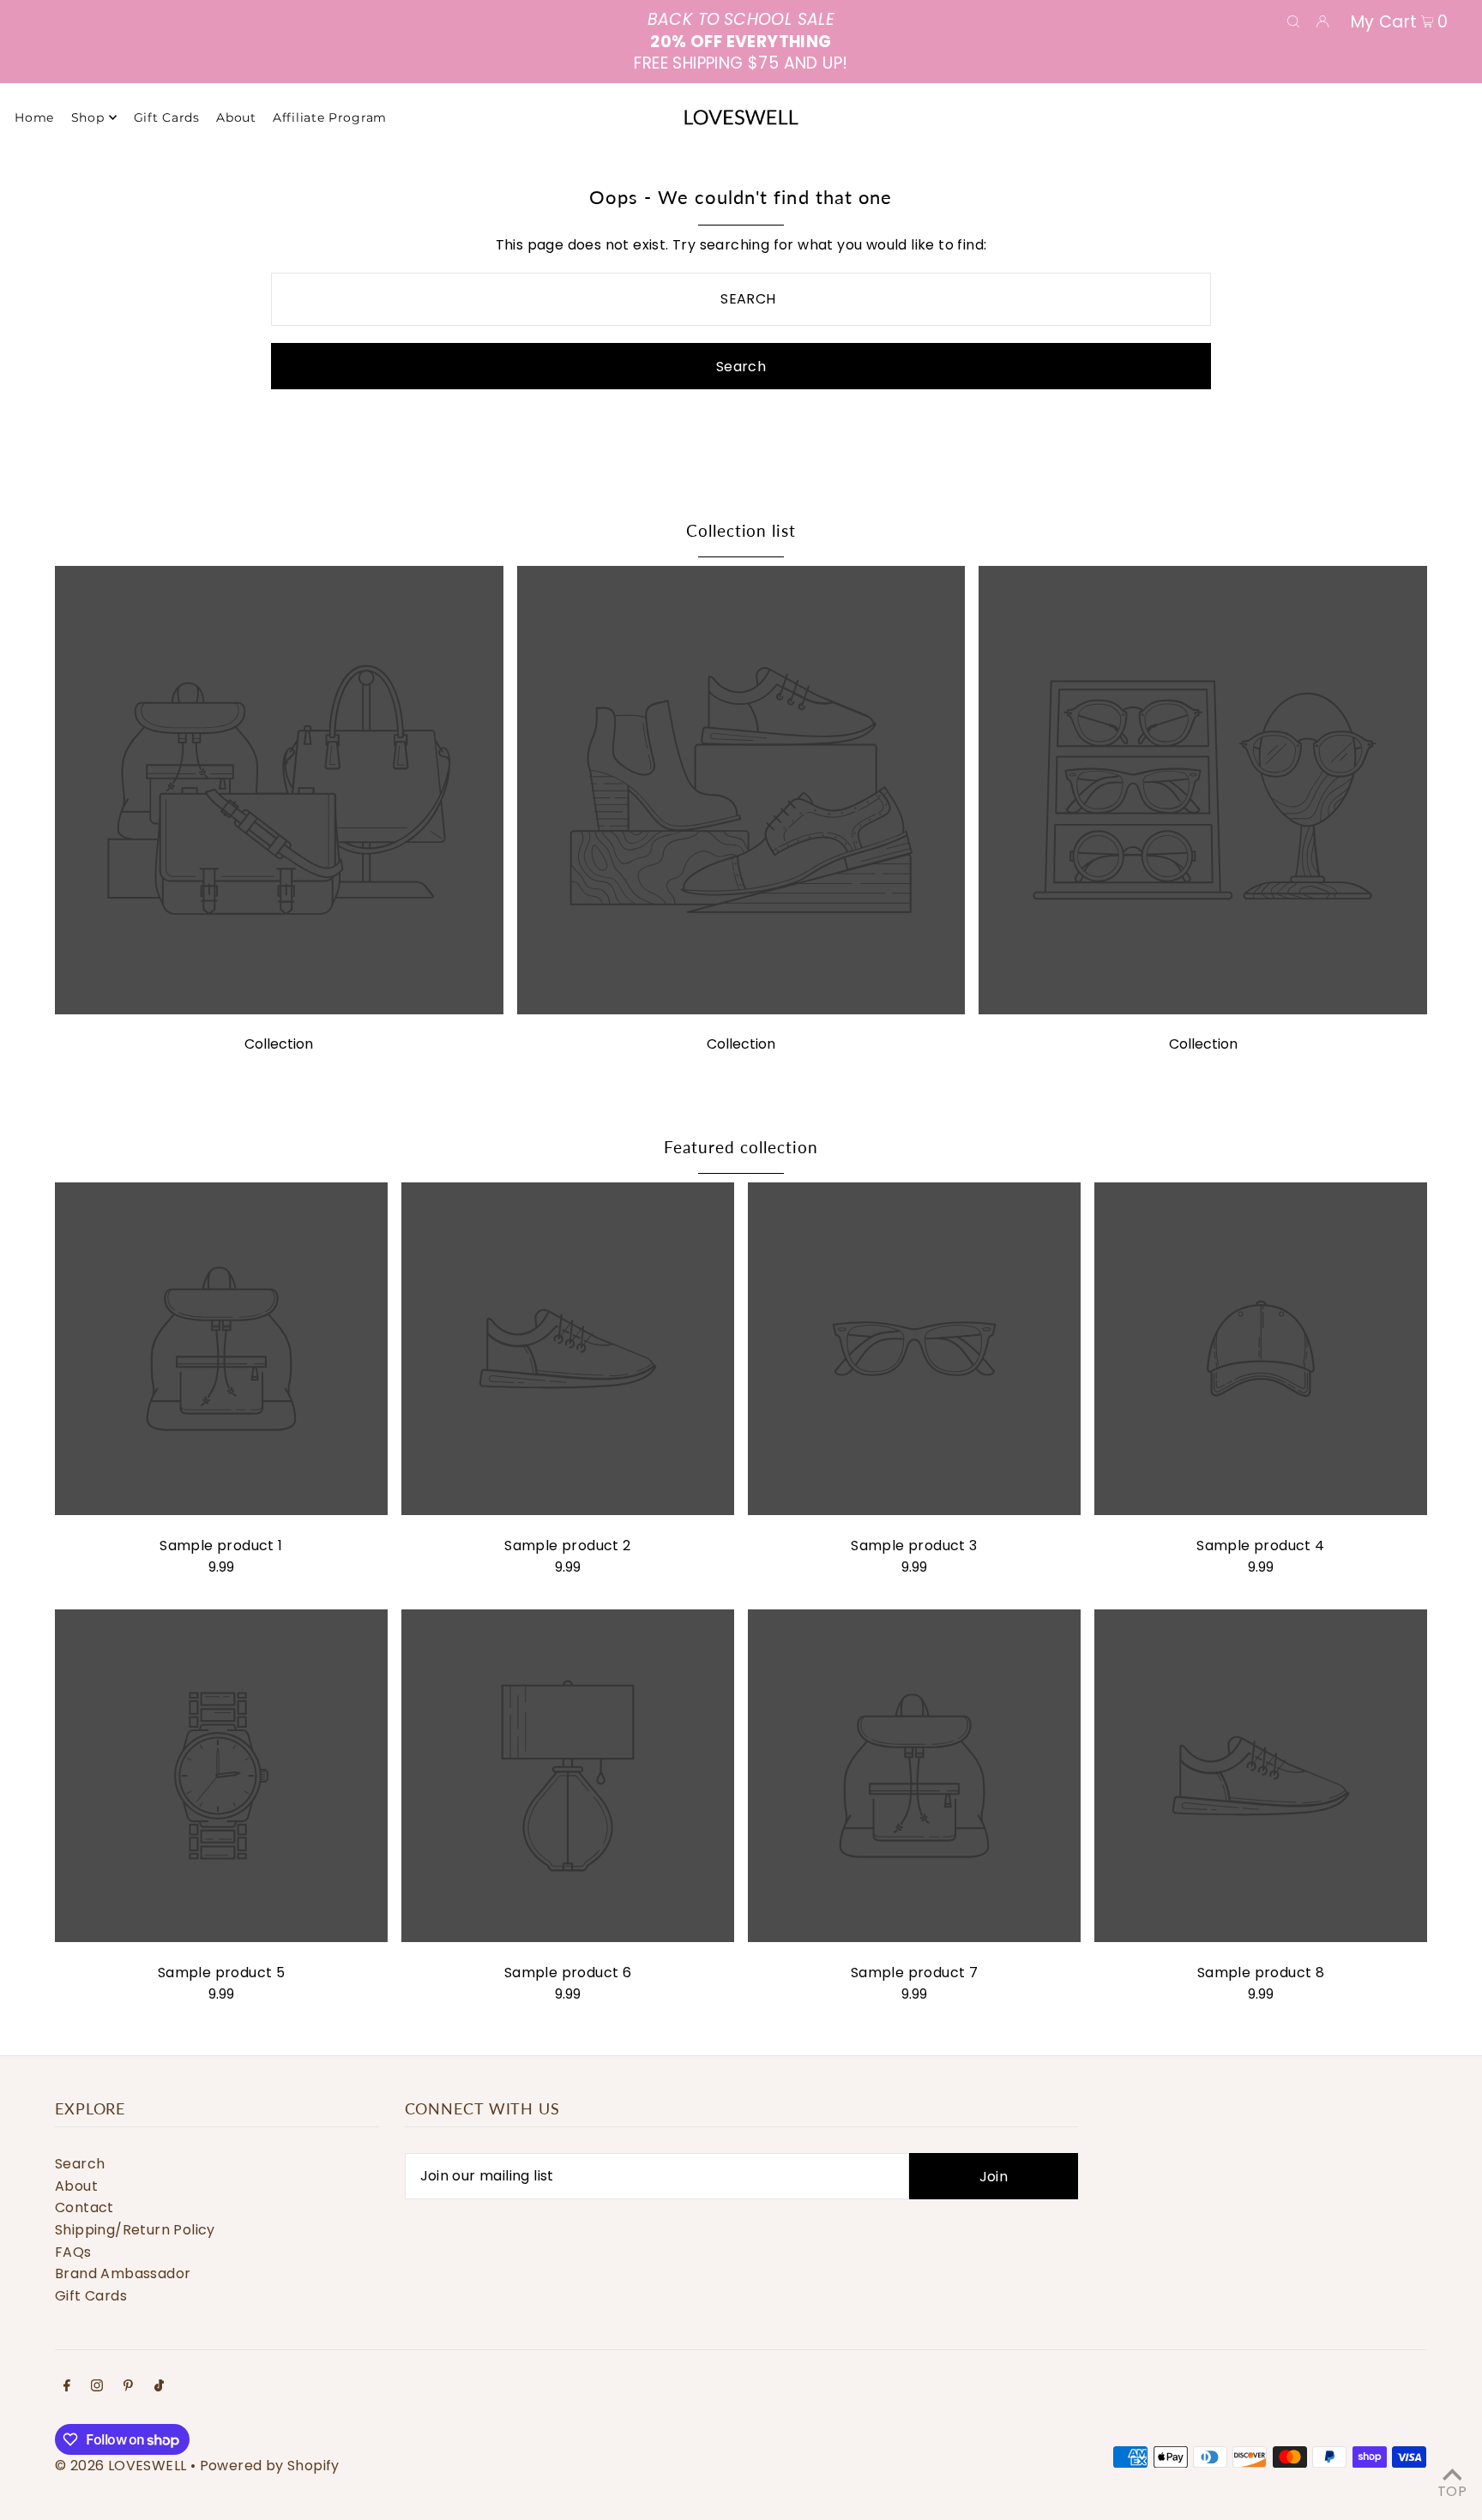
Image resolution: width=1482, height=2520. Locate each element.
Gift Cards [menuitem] (167, 117)
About (76, 2186)
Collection (279, 1044)
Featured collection (741, 1147)
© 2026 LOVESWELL (120, 2466)
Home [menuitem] (34, 117)
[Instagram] (97, 2387)
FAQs (73, 2252)
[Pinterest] (128, 2387)
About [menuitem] (236, 117)
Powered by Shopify (270, 2466)
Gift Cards (91, 2296)
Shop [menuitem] (88, 117)
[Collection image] (279, 1010)
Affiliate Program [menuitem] (330, 117)
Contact (84, 2207)
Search (80, 2164)
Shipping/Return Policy (135, 2230)
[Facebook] (67, 2387)
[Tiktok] (159, 2387)
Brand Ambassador (123, 2273)
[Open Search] (1293, 21)
